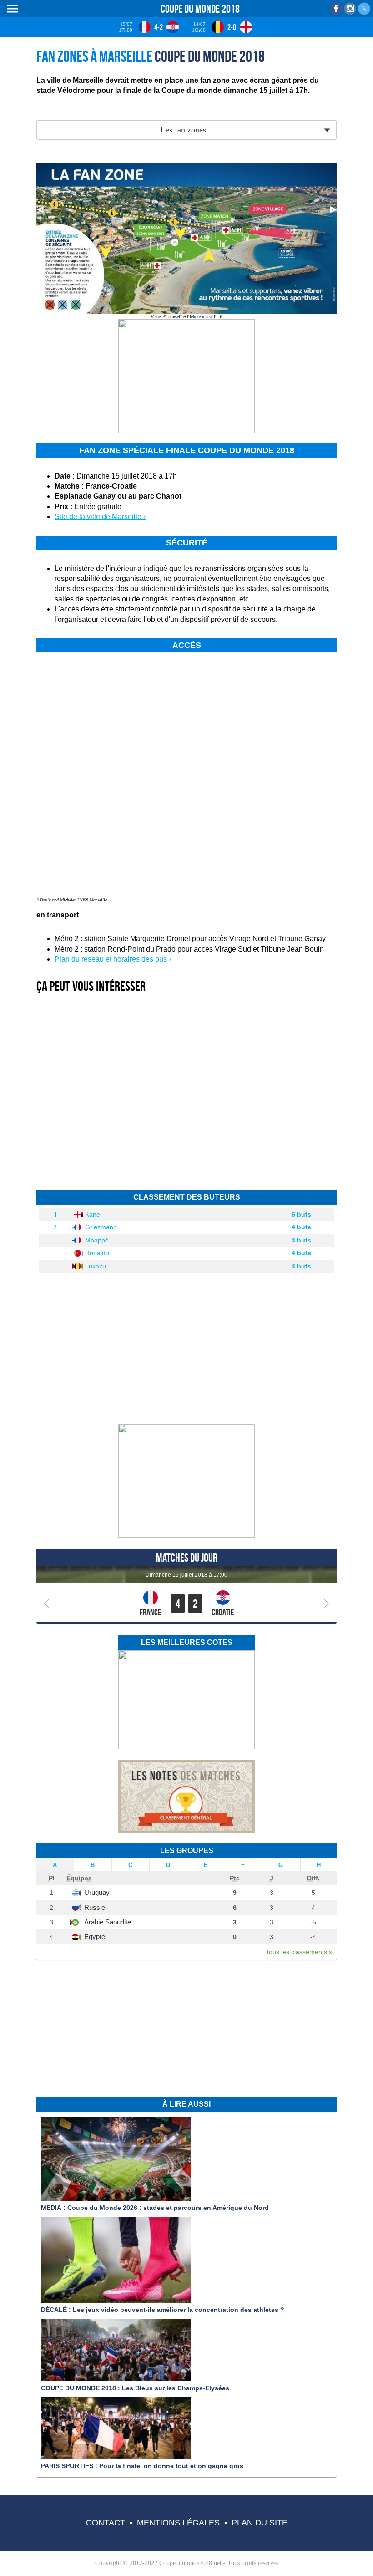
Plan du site (260, 2523)
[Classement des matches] (186, 1831)
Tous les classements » (299, 1952)
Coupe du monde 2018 (200, 9)
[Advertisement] (143, 107)
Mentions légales (178, 2523)
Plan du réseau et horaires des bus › (113, 959)
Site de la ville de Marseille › (100, 517)
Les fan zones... (187, 130)
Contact (106, 2523)
